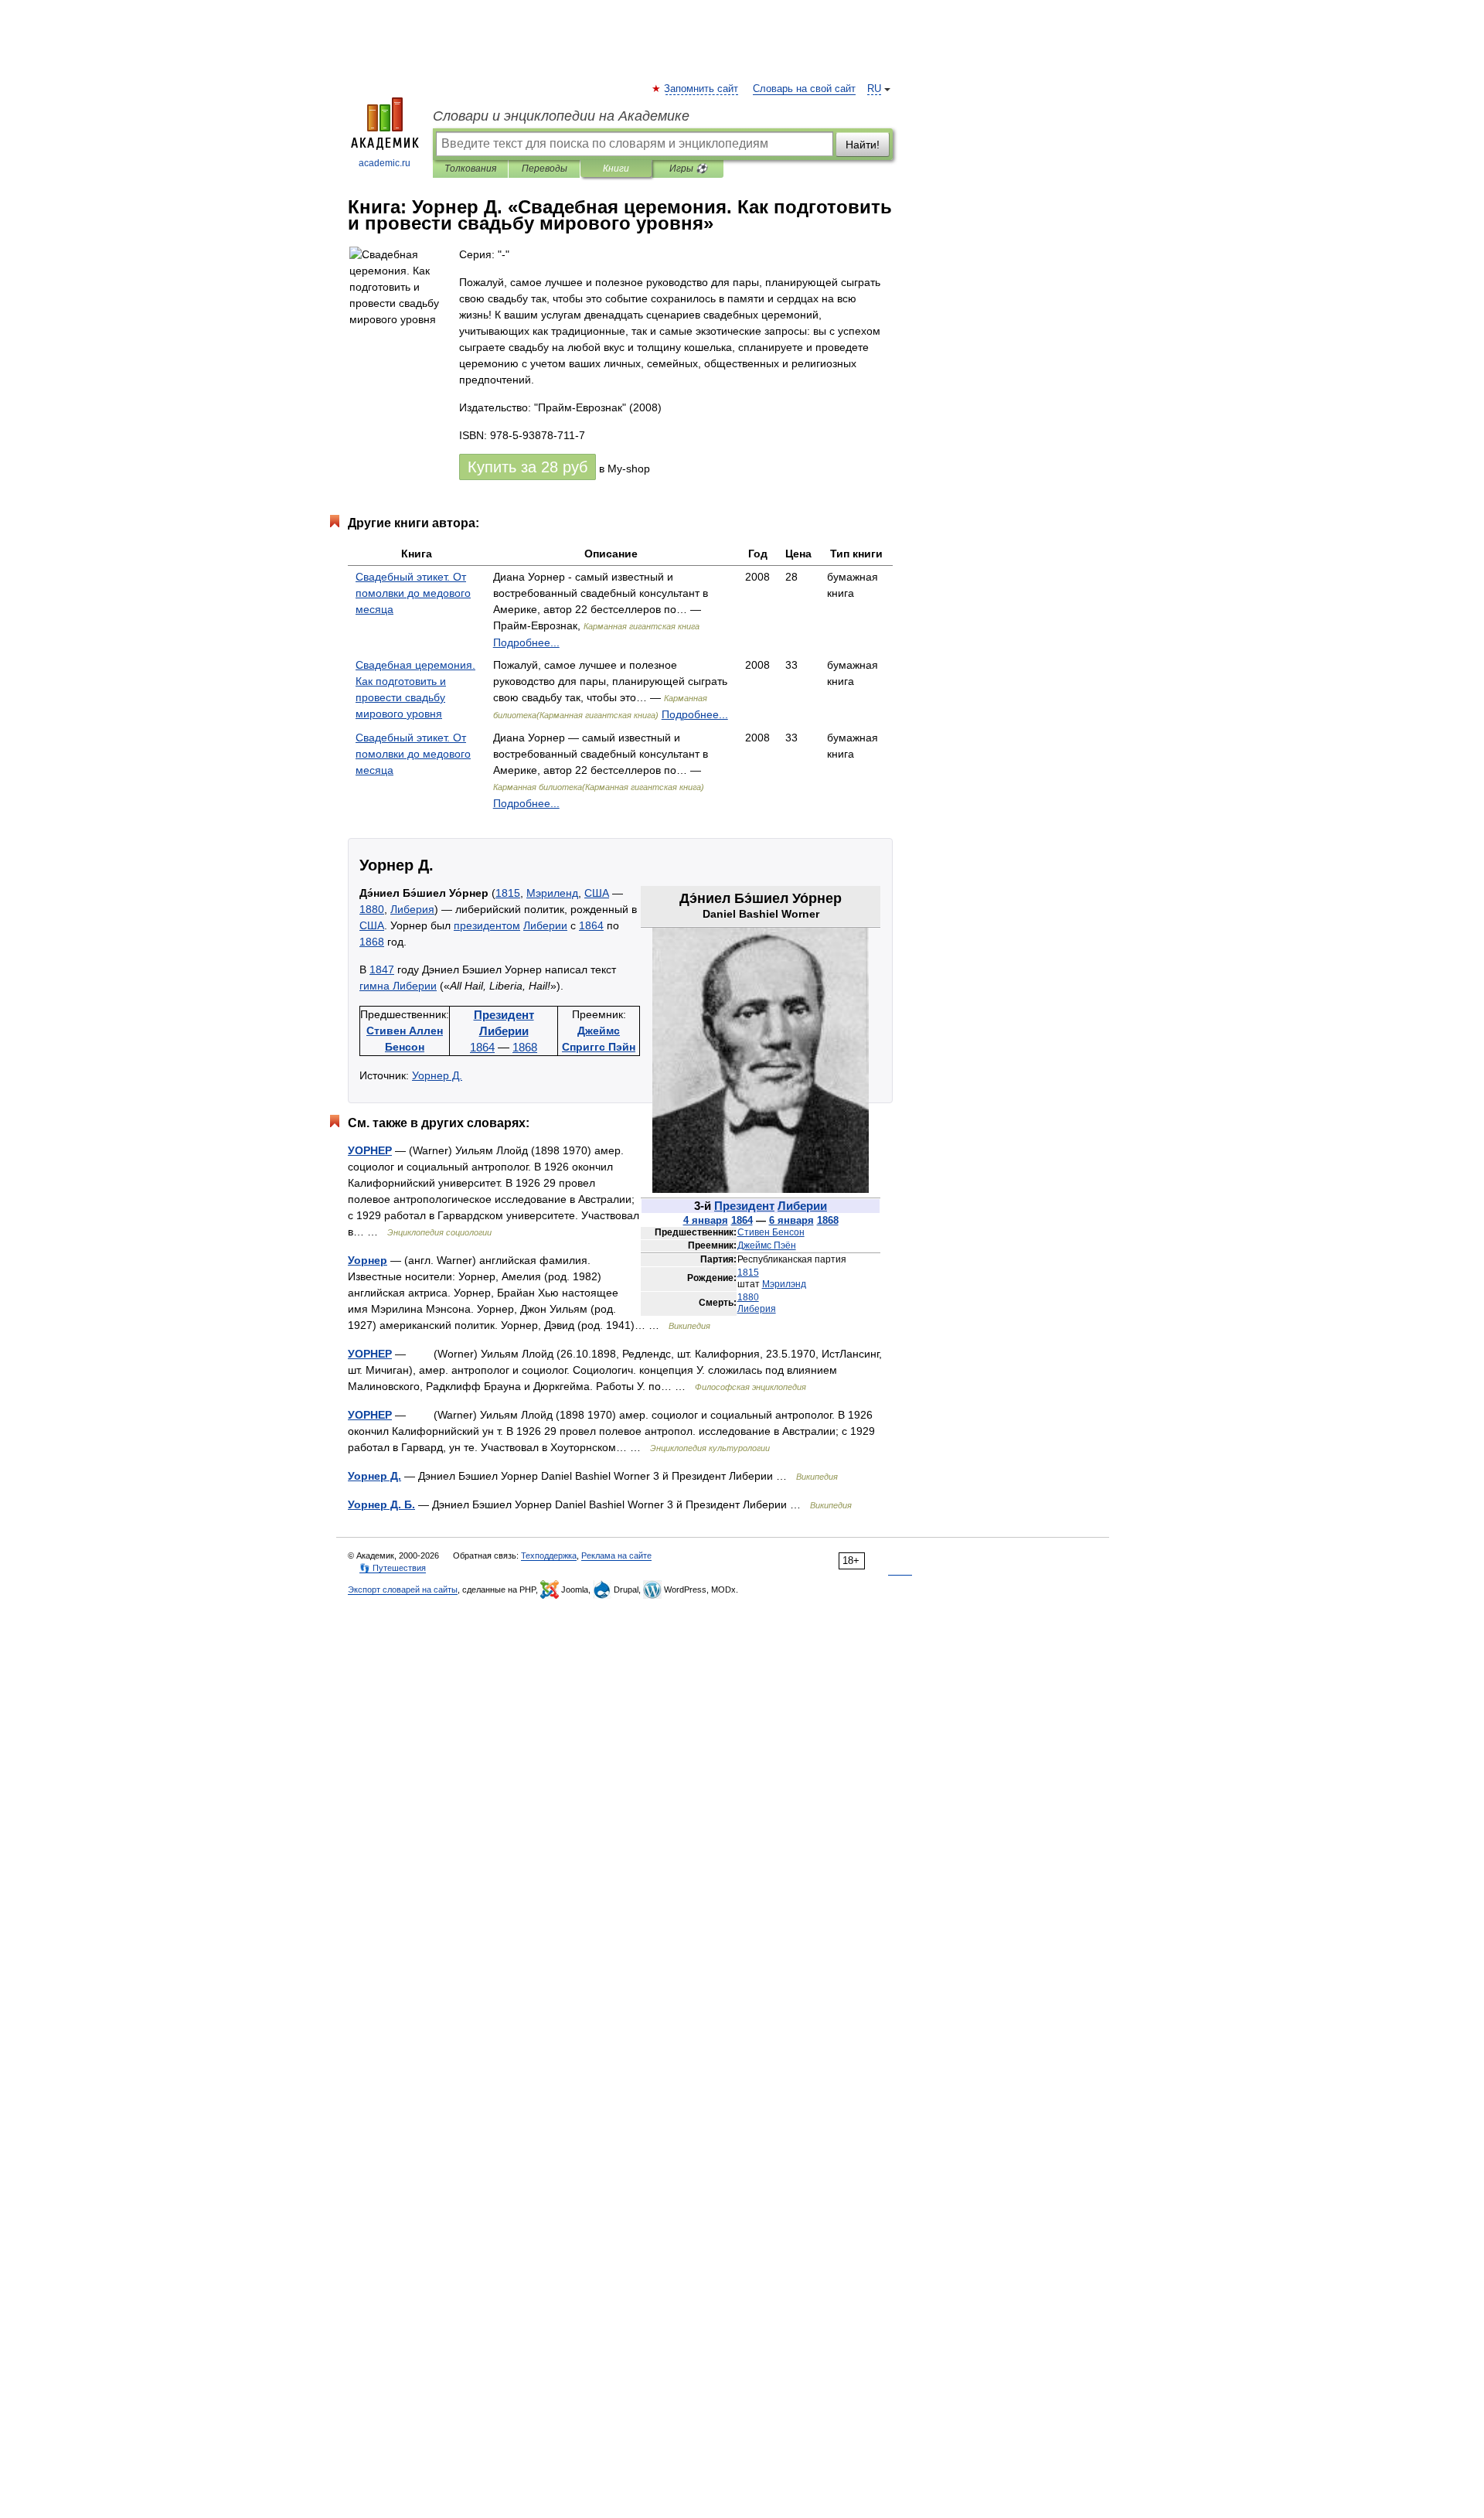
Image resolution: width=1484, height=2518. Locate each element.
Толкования (470, 169)
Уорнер (368, 1260)
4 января (706, 1220)
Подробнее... (526, 642)
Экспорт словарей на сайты (403, 1590)
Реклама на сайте (616, 1555)
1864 (742, 1220)
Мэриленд (552, 893)
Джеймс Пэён (767, 1245)
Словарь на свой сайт (804, 89)
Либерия (757, 1309)
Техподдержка (549, 1555)
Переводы (545, 169)
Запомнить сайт (702, 89)
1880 (748, 1297)
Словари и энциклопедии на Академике (561, 116)
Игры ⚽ (688, 169)
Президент (744, 1206)
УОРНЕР (370, 1150)
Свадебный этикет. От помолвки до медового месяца (413, 593)
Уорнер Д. (437, 1075)
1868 (828, 1220)
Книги (616, 169)
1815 (748, 1273)
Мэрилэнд (784, 1284)
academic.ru (385, 163)
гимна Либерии (398, 986)
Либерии (802, 1206)
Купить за (528, 467)
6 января (791, 1220)
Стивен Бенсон (771, 1232)
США (597, 893)
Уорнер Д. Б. (381, 1504)
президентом (487, 925)
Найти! (863, 145)
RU (874, 89)
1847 (382, 969)
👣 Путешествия (393, 1568)
